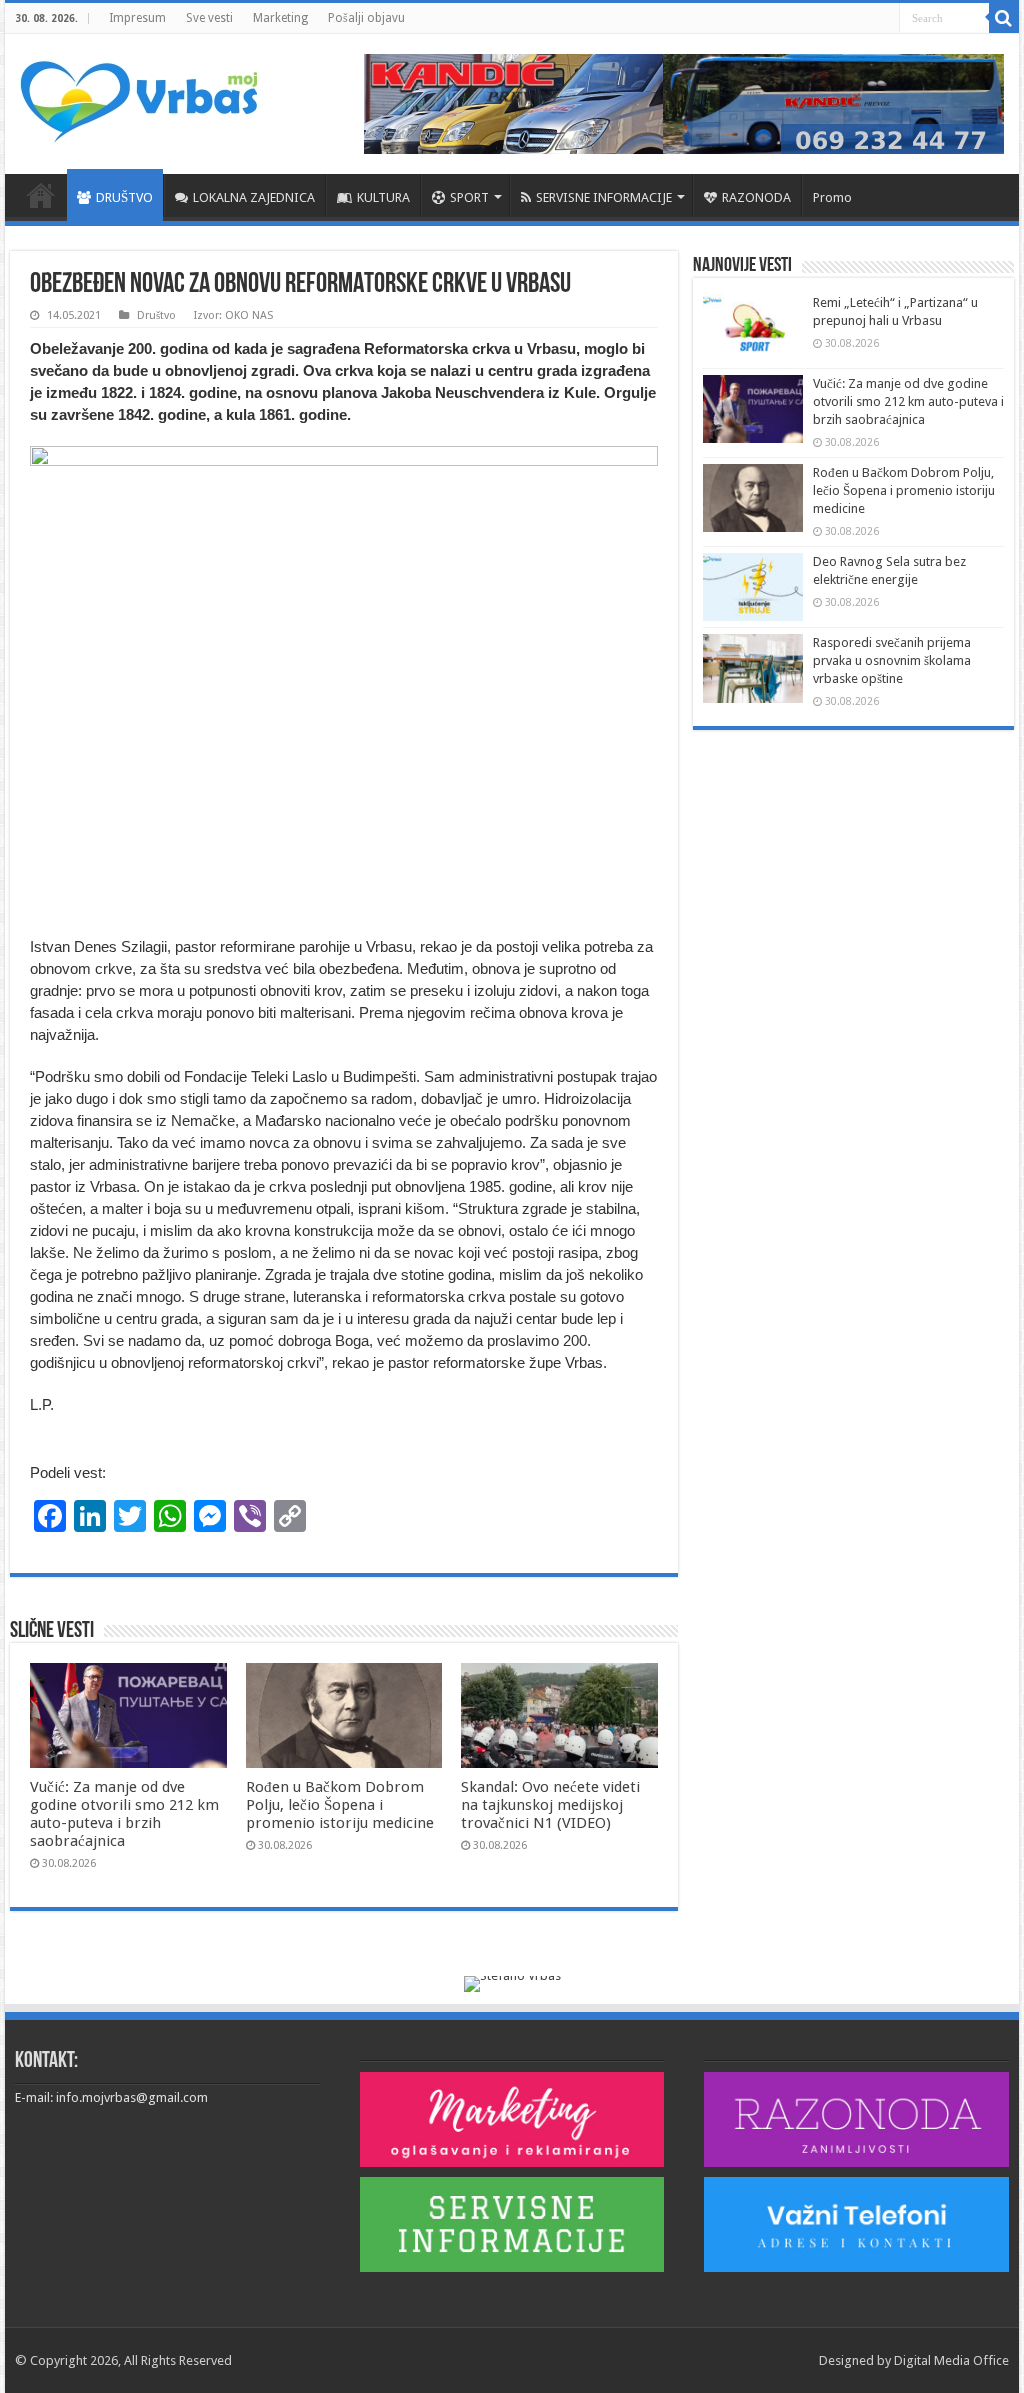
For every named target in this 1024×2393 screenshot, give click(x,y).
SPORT (469, 197)
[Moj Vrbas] (138, 95)
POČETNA (41, 195)
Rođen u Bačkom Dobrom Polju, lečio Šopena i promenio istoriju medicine (340, 1805)
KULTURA (383, 197)
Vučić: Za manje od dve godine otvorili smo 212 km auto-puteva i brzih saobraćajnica (124, 1814)
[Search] (1004, 18)
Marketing (280, 18)
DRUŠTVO (124, 197)
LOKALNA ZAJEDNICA (254, 197)
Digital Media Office (951, 2360)
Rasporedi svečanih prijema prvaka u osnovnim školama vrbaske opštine (892, 660)
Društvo (156, 315)
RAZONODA (756, 197)
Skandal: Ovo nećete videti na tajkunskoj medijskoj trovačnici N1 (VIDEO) (550, 1805)
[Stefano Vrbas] (512, 1982)
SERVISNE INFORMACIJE (604, 197)
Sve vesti (209, 18)
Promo (832, 197)
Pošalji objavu (366, 18)
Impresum (137, 18)
